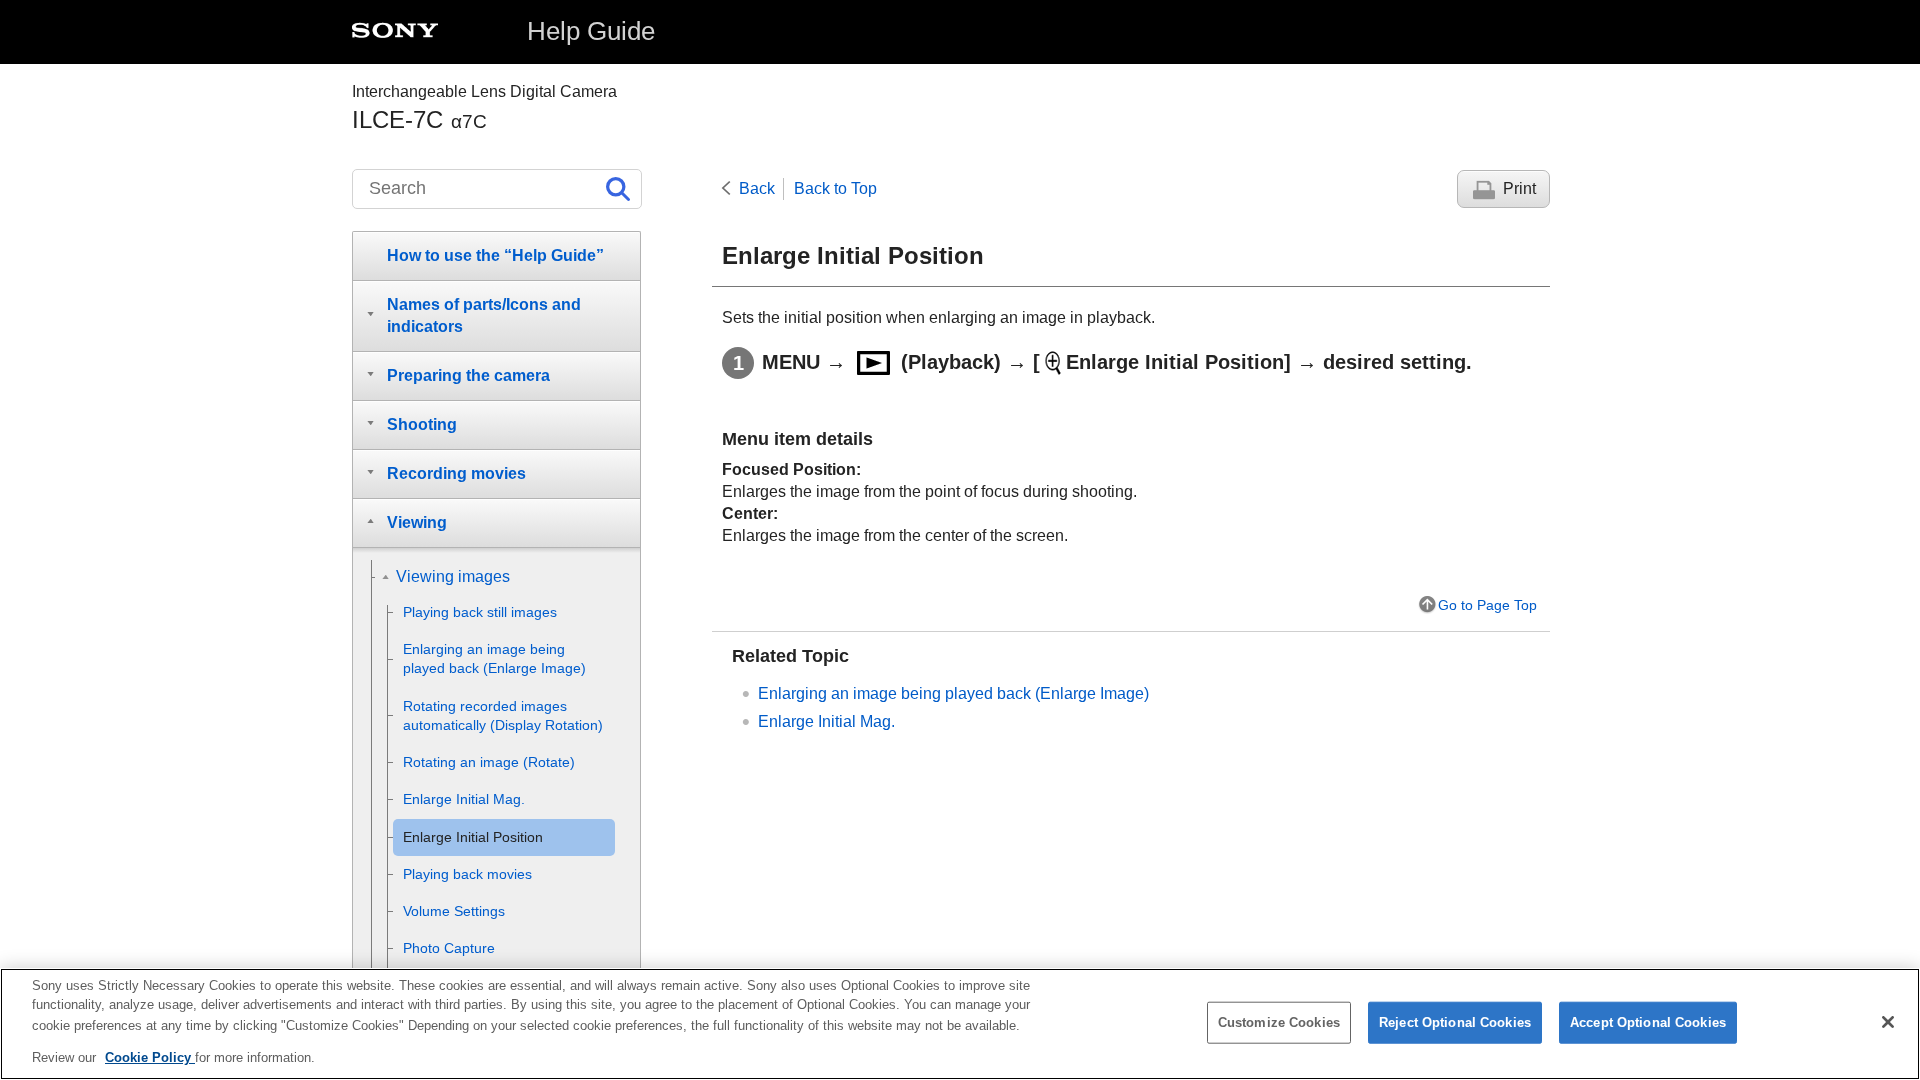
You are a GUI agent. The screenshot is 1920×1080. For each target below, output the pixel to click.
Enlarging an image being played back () (953, 693)
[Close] (1888, 1022)
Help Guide (591, 31)
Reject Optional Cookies (1455, 1022)
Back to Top (835, 188)
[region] (960, 1024)
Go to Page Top (1487, 605)
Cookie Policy (150, 1056)
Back (757, 188)
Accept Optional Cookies (1648, 1022)
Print (1519, 188)
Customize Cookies (1279, 1022)
